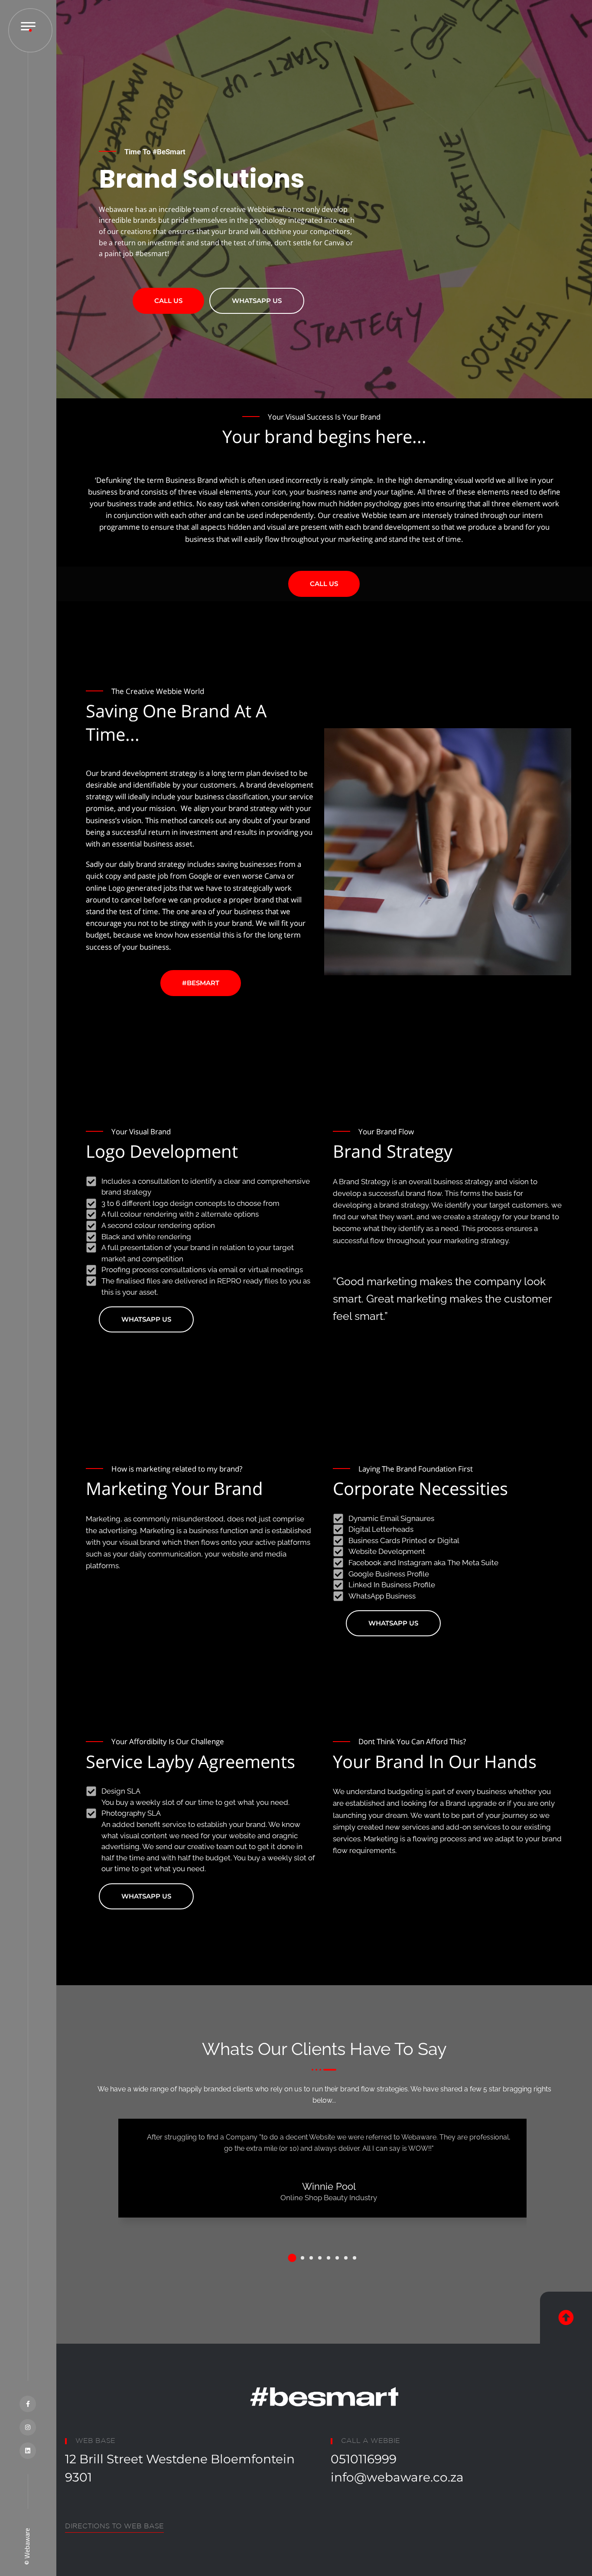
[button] (292, 2258)
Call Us (168, 301)
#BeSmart (201, 983)
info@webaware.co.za (397, 2477)
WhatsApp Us (257, 301)
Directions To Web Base (114, 2526)
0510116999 (364, 2459)
